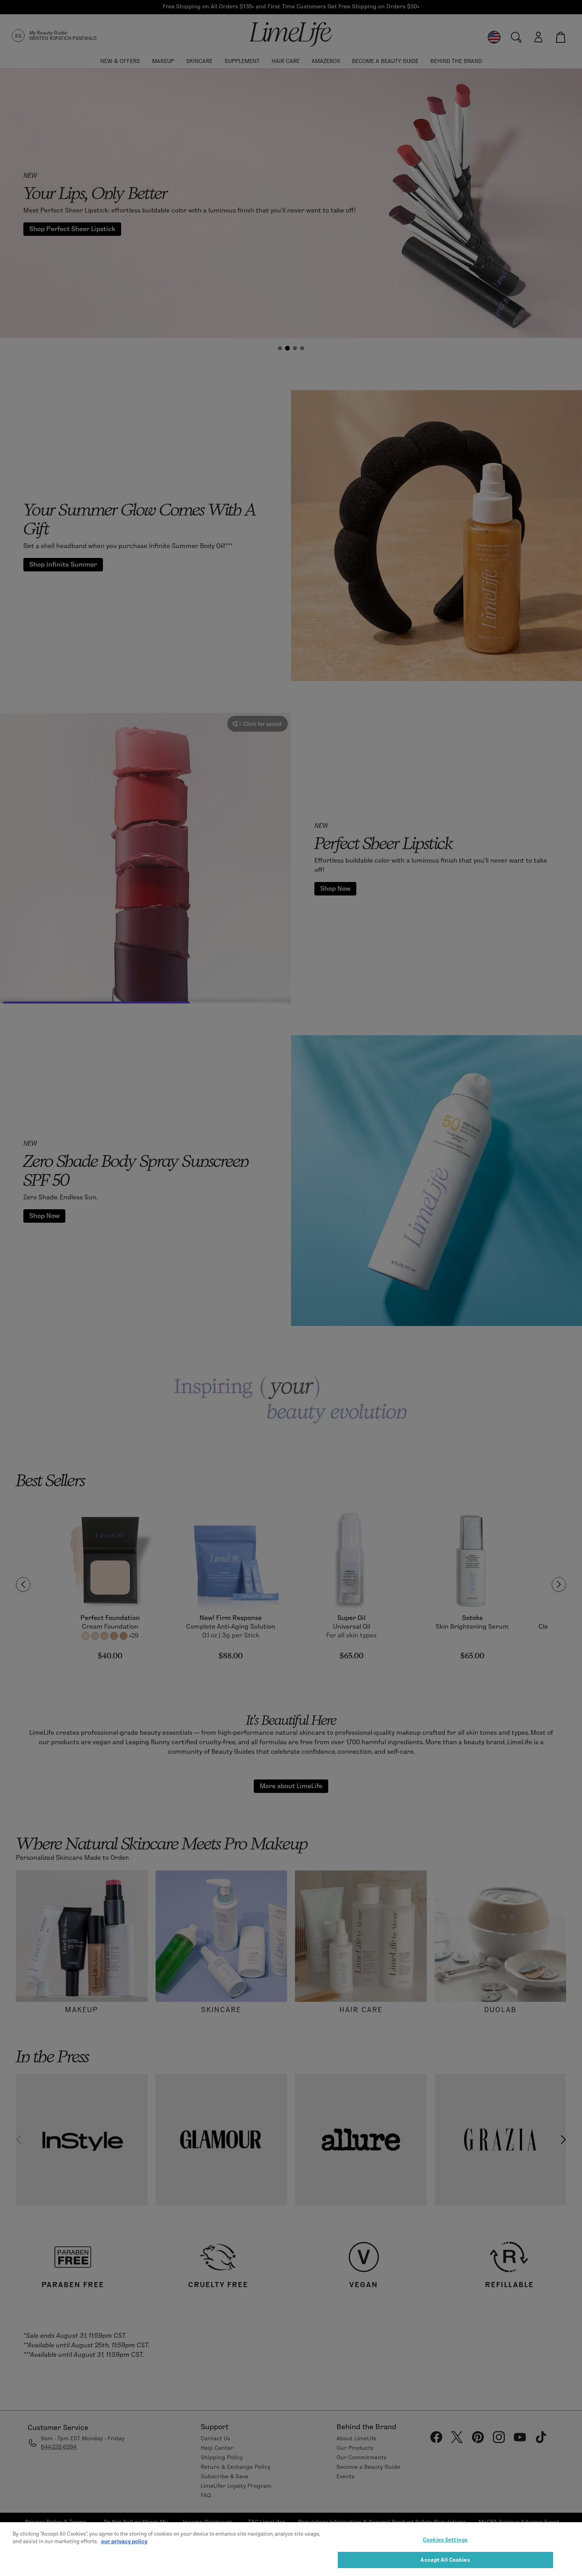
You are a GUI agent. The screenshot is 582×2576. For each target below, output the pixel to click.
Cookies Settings (445, 2540)
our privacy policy (124, 2541)
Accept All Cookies (445, 2559)
